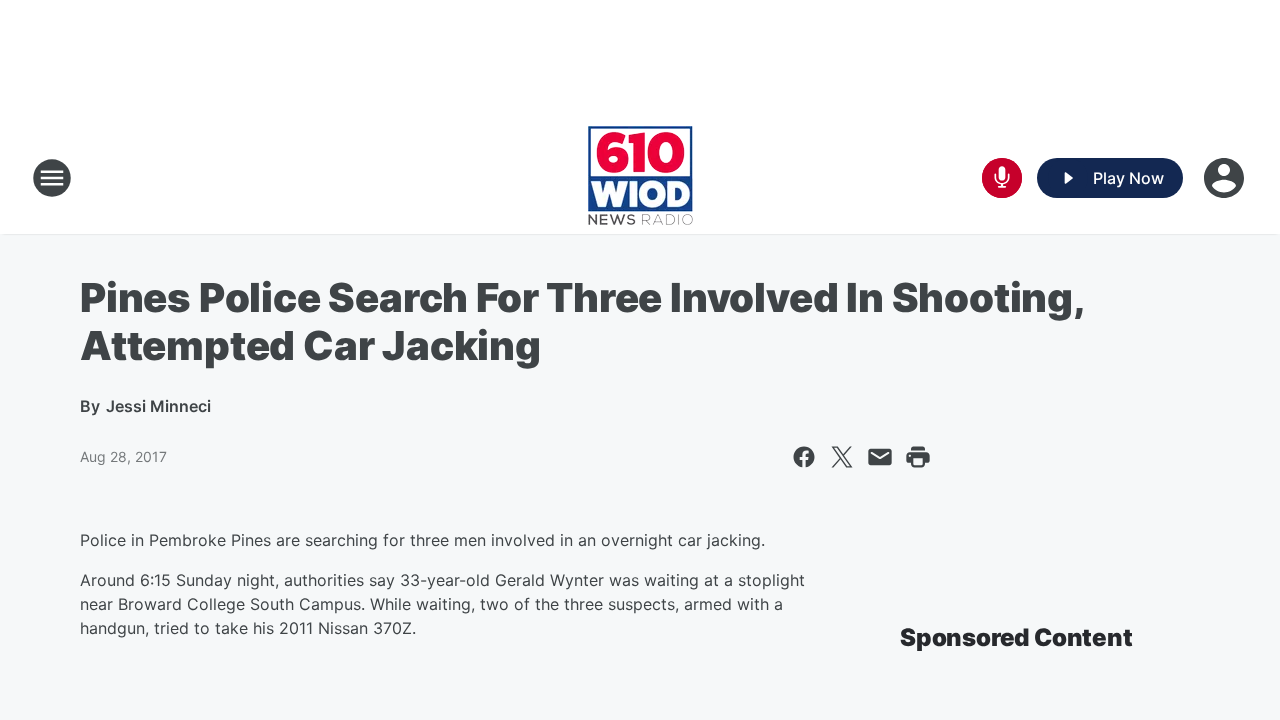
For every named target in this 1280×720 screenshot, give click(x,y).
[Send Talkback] (1002, 178)
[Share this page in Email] (880, 457)
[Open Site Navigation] (52, 178)
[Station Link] (640, 178)
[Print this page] (918, 457)
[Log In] (1226, 178)
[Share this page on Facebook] (804, 457)
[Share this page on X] (842, 457)
